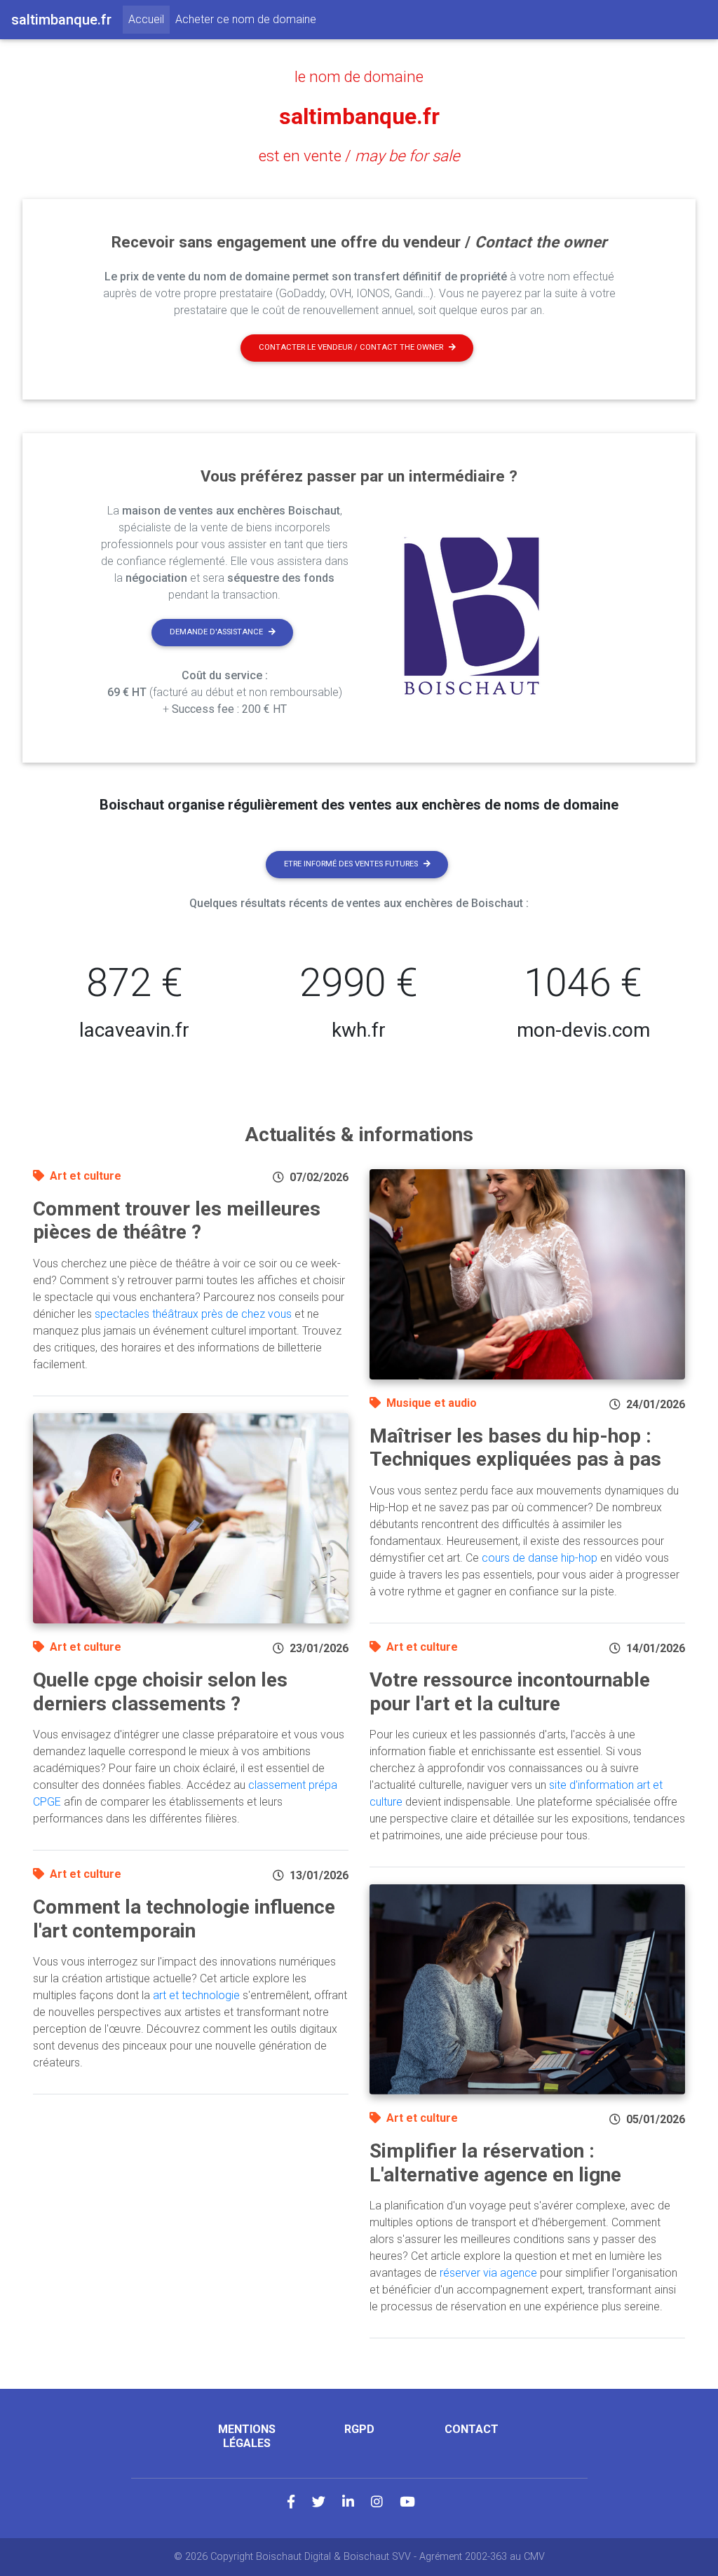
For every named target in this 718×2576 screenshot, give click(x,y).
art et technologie (196, 1995)
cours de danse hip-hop (540, 1558)
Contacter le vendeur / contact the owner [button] (351, 347)
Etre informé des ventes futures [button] (351, 864)
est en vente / (359, 156)
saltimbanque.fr (359, 116)
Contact (472, 2429)
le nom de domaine (359, 76)
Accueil (149, 19)
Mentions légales (247, 2436)
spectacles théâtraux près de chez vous (193, 1314)
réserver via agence (488, 2273)
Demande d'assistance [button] (216, 632)
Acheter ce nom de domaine (246, 19)
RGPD (359, 2429)
